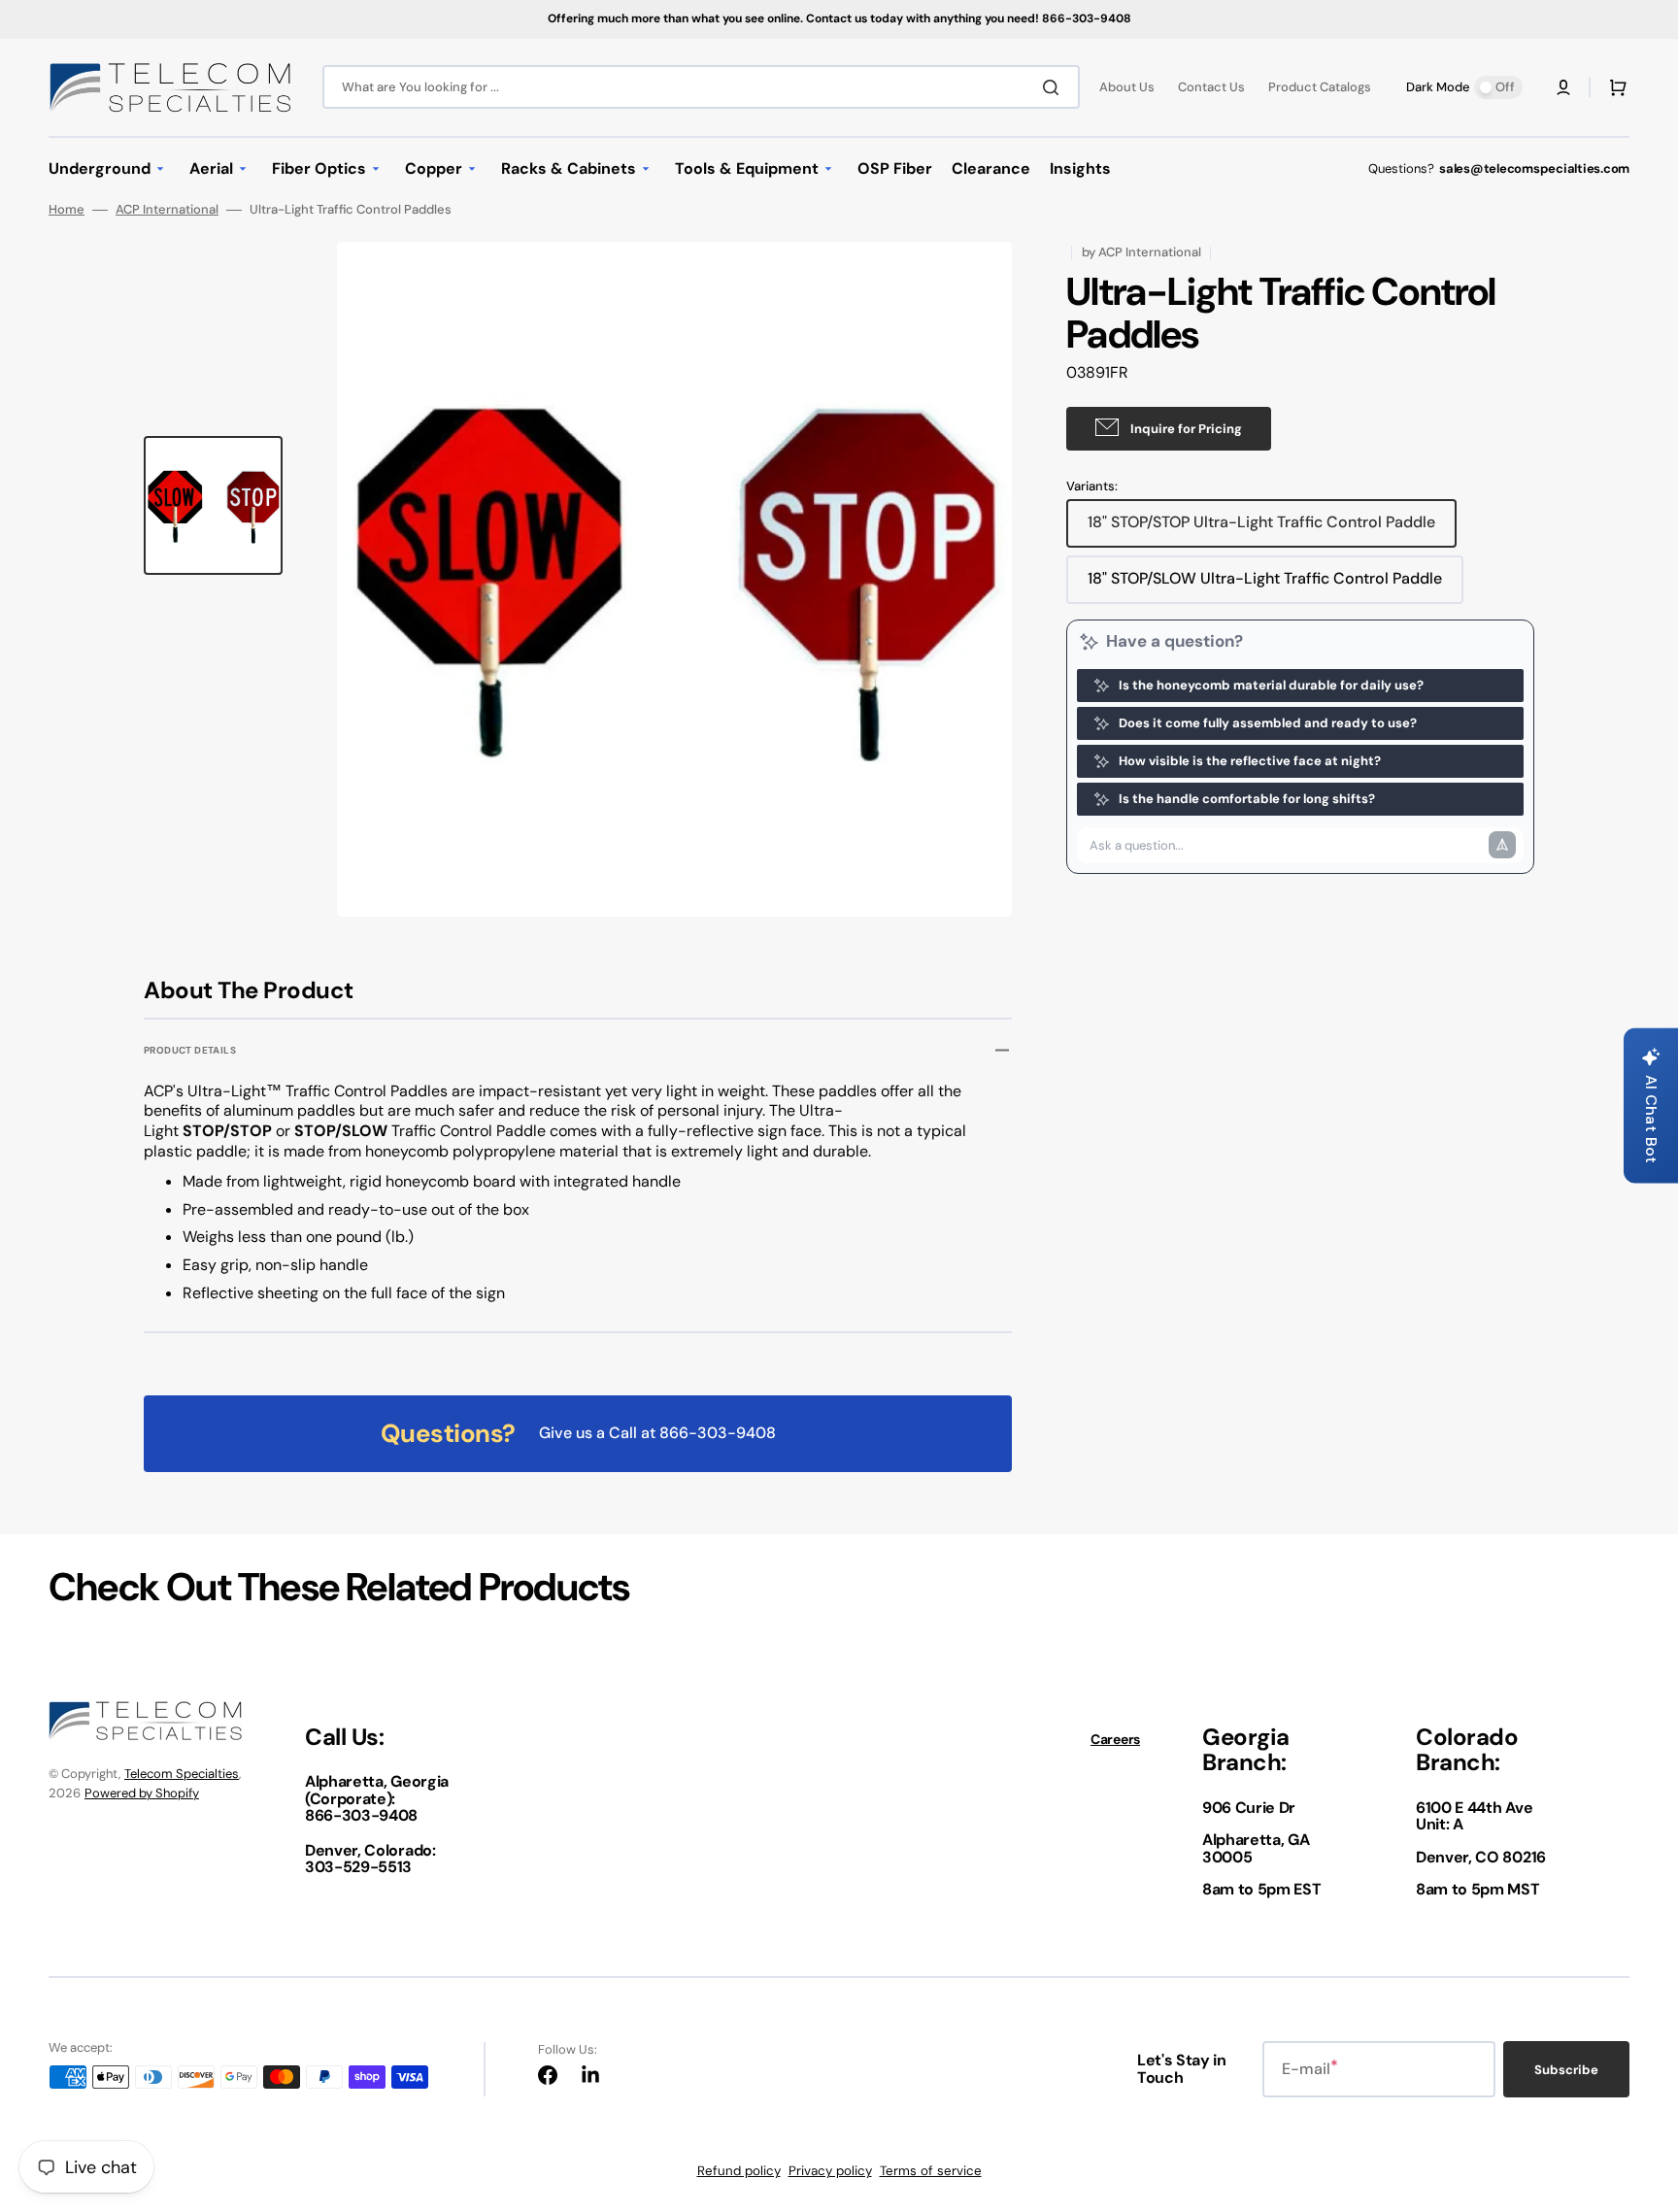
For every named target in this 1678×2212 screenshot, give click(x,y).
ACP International (167, 210)
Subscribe (1566, 2070)
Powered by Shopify (142, 1793)
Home (67, 210)
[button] (1563, 87)
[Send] (1502, 845)
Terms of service (931, 2171)
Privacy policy (830, 2171)
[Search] (1055, 87)
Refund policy (739, 2171)
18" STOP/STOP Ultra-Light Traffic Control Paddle (1261, 529)
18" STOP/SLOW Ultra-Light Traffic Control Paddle (1265, 586)
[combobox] (701, 87)
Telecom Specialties (182, 1774)
